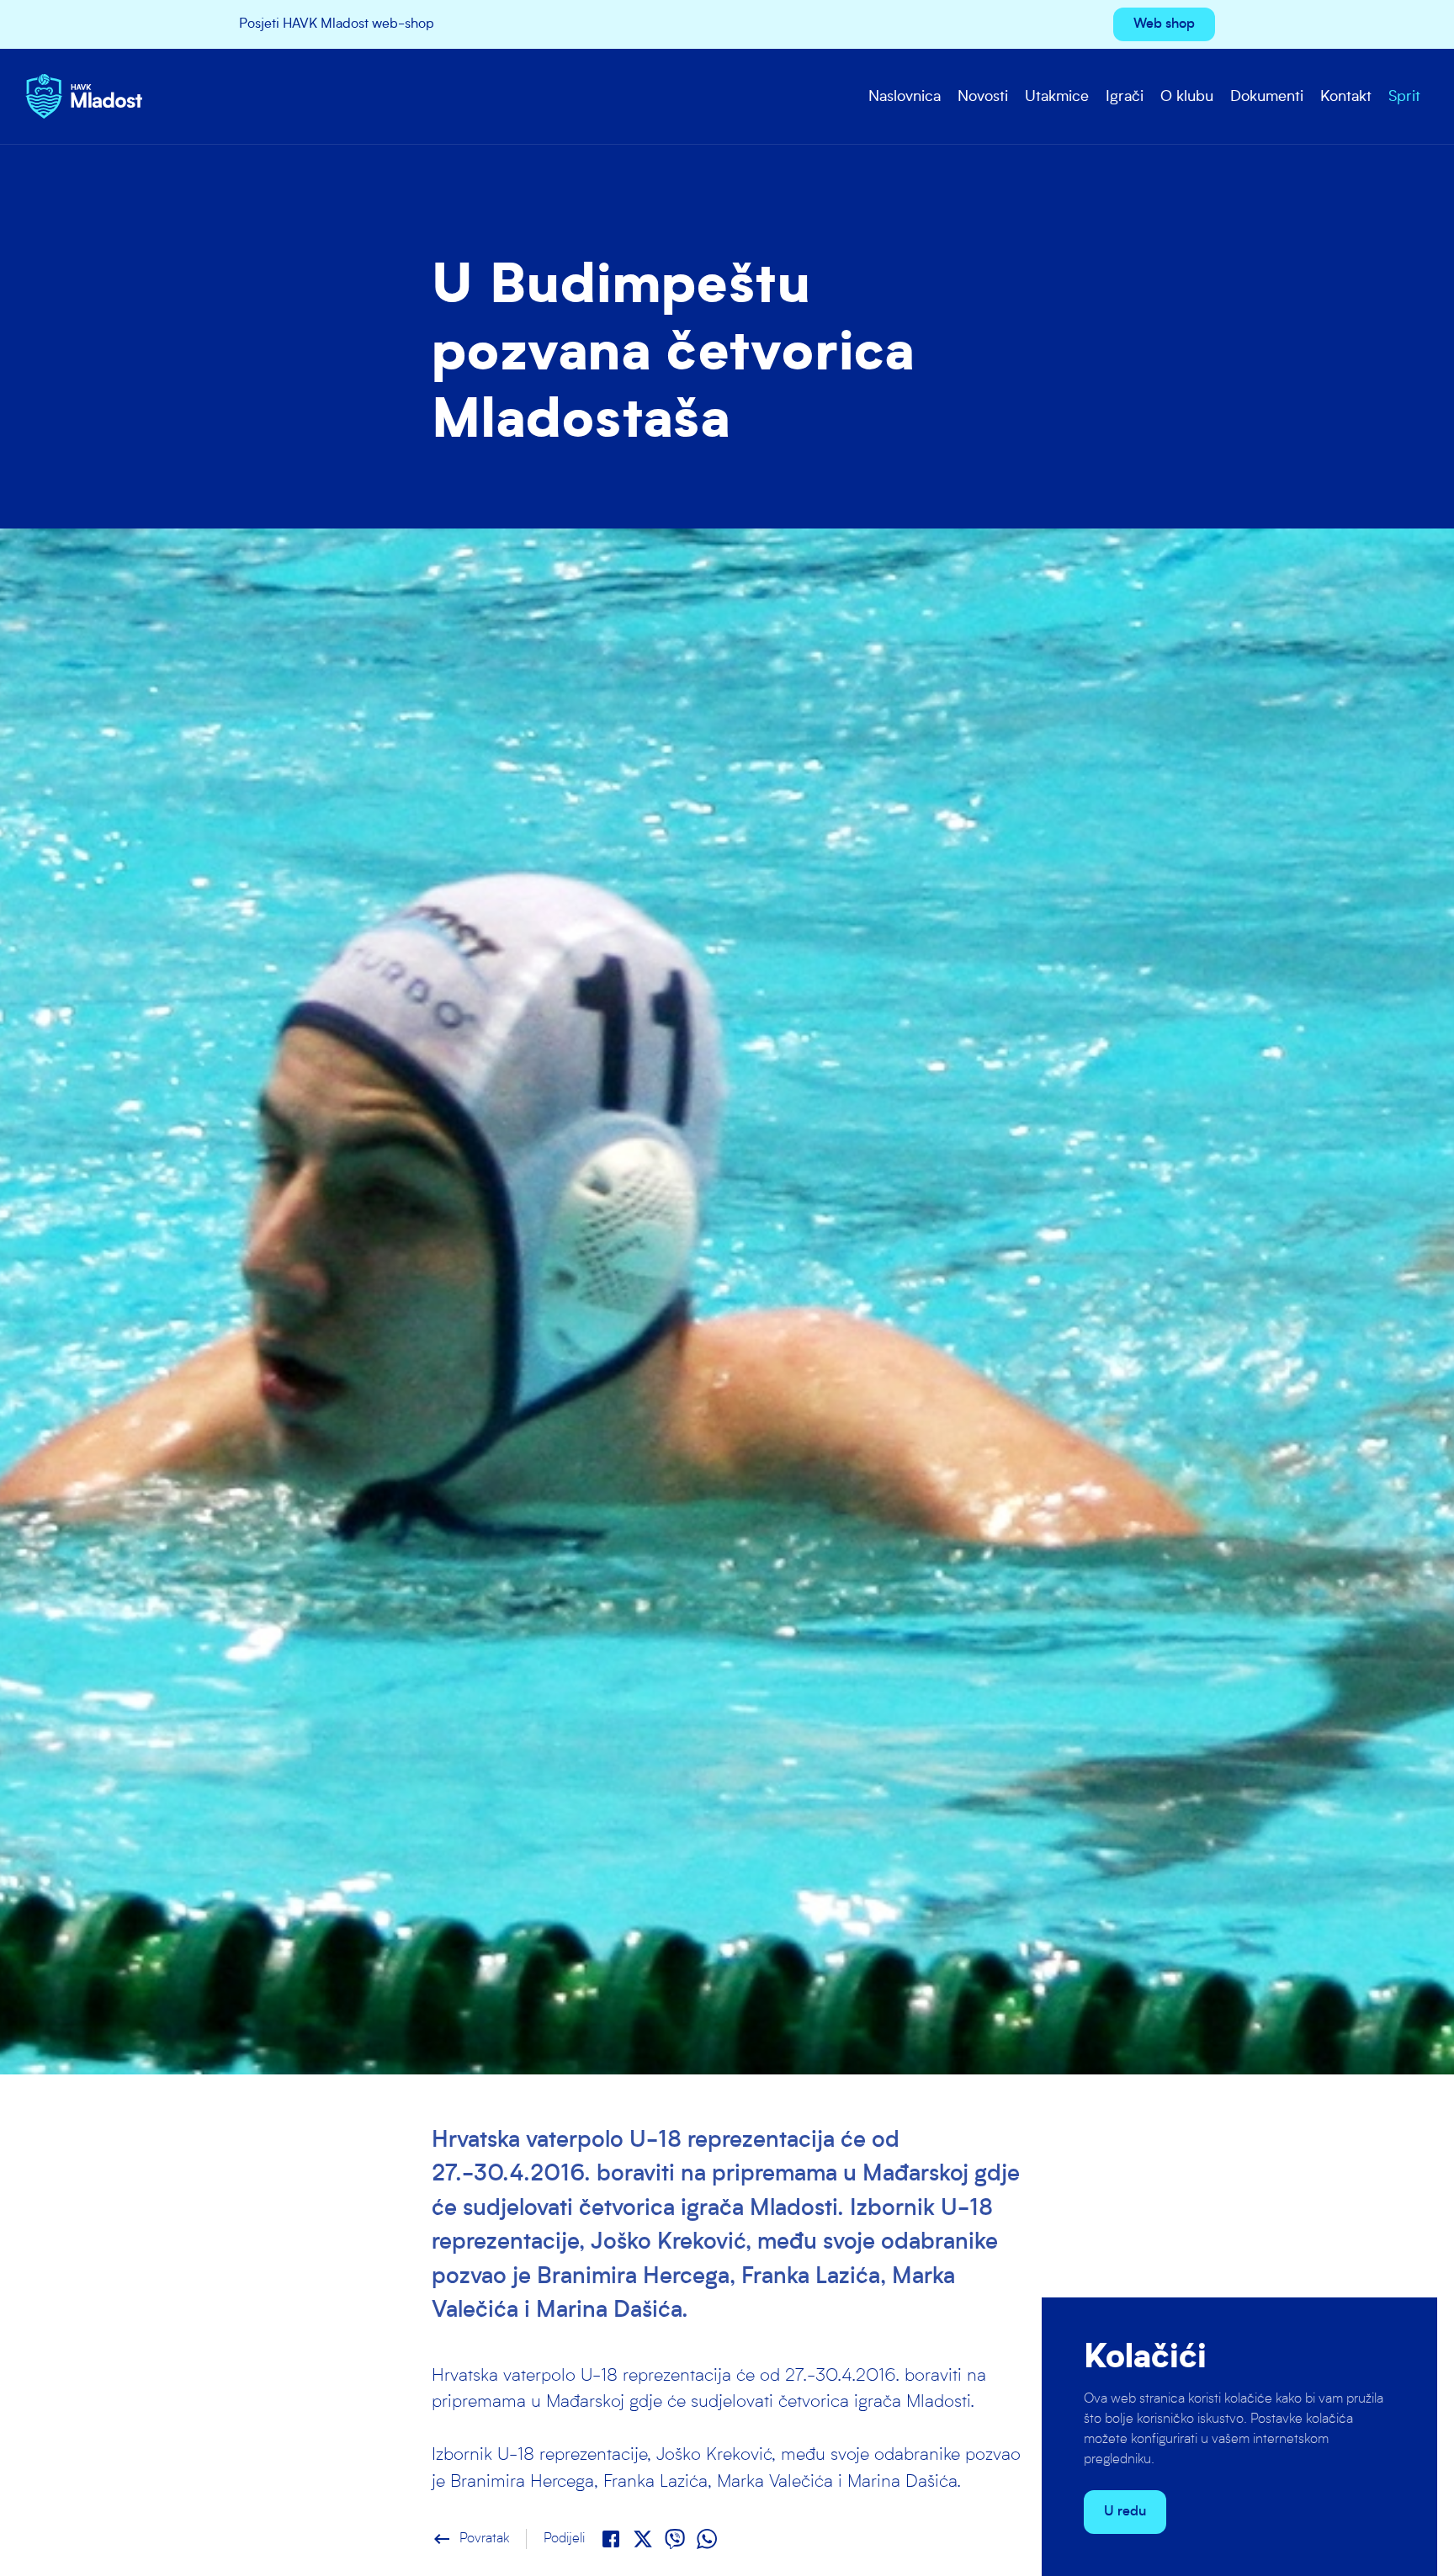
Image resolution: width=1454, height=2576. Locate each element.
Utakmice (1057, 97)
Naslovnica (905, 97)
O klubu (1187, 97)
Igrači (1125, 97)
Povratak (470, 2539)
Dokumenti (1267, 97)
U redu (1125, 2512)
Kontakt (1346, 97)
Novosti (983, 97)
